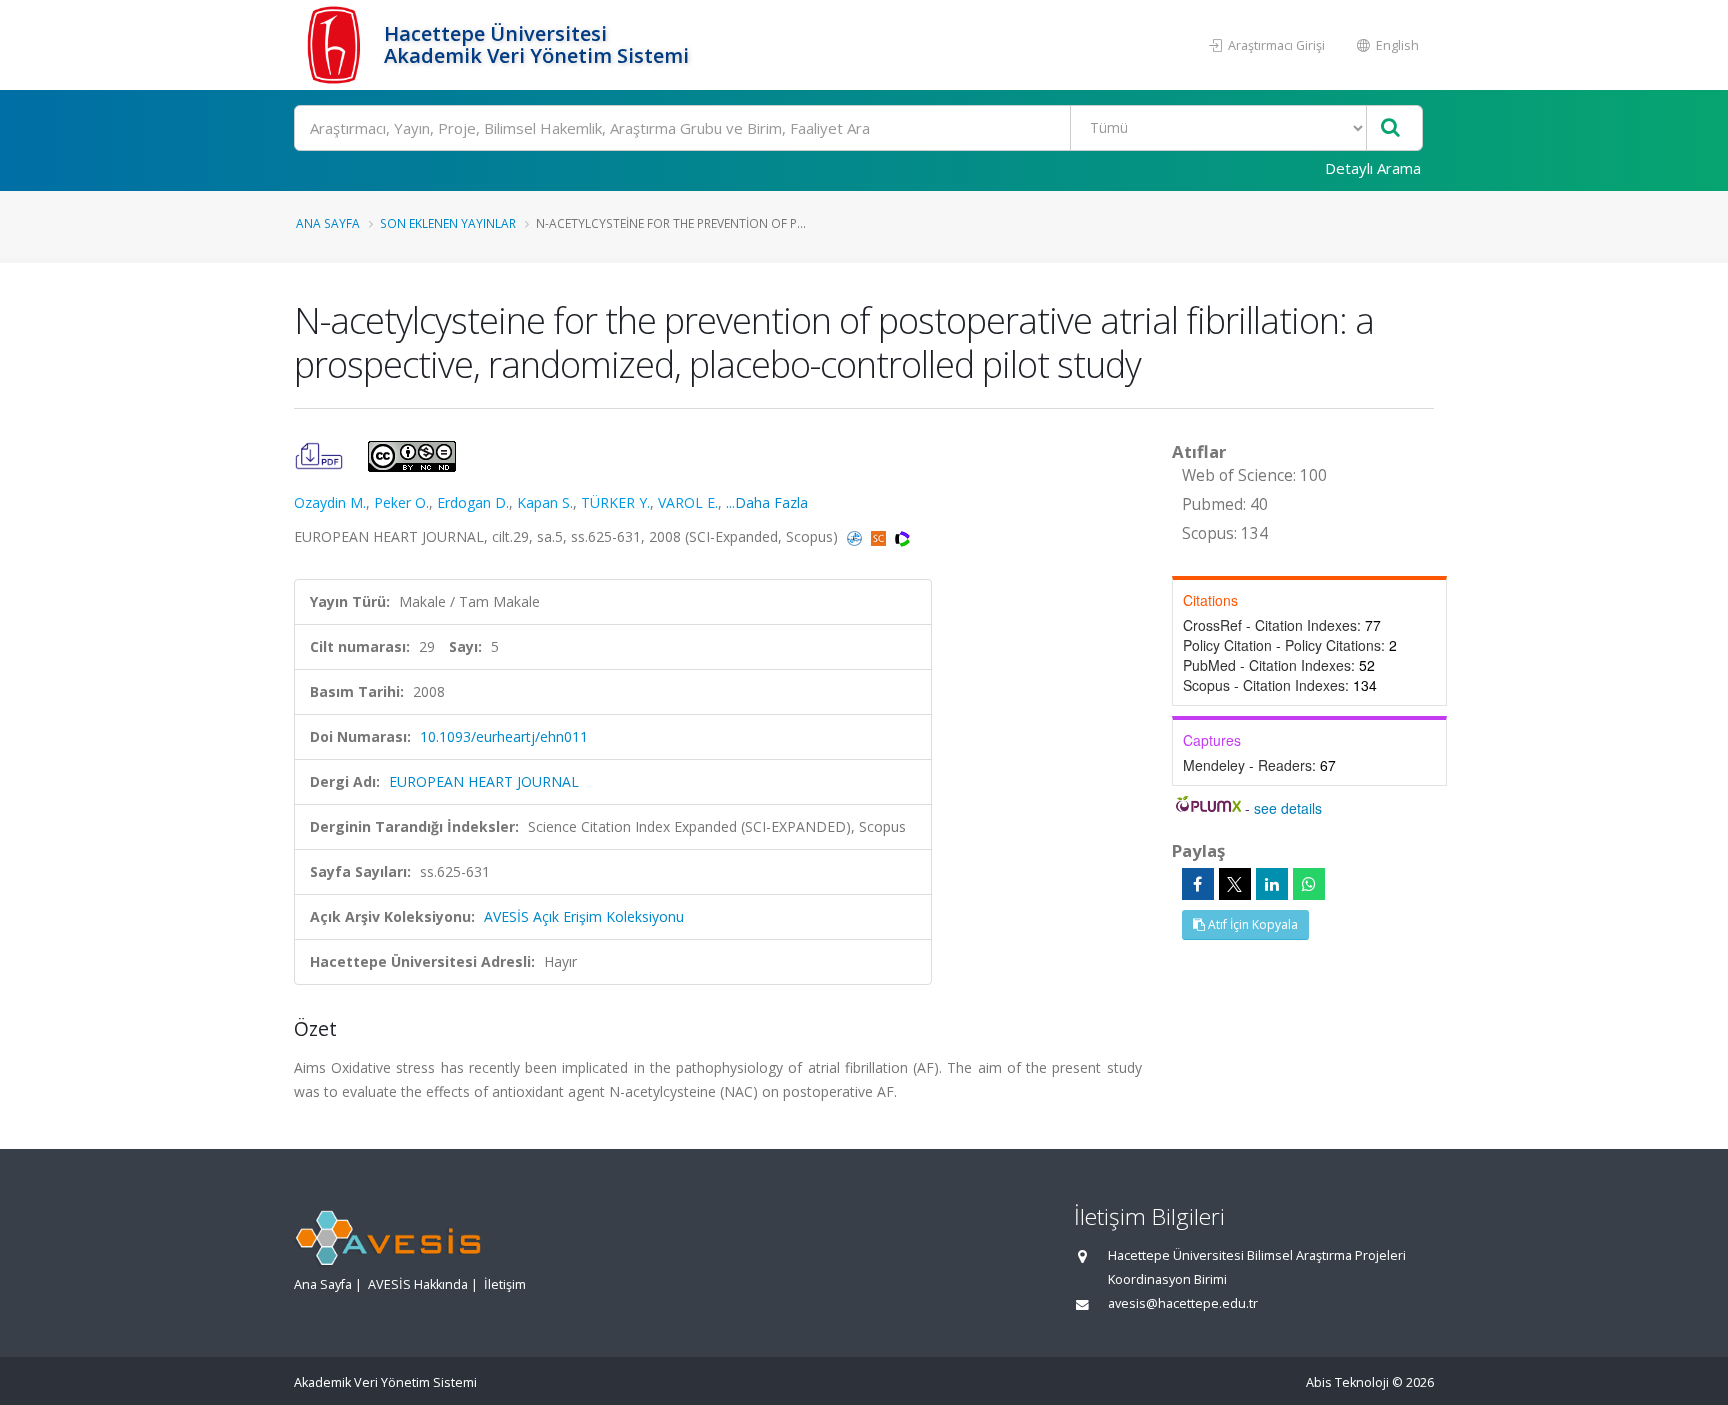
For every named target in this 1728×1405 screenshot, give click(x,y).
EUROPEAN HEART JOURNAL (484, 781)
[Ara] (1390, 128)
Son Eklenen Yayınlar (448, 223)
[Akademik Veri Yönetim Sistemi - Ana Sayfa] (336, 45)
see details (1288, 808)
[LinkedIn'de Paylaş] (1272, 884)
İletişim (505, 1284)
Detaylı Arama (1373, 168)
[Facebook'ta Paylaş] (1198, 884)
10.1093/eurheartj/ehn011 (504, 736)
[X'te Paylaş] (1235, 884)
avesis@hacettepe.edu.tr (1183, 1303)
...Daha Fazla (767, 502)
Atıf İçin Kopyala (1251, 924)
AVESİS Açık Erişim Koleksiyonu (584, 916)
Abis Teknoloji (1347, 1382)
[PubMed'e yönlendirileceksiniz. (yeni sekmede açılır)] (856, 536)
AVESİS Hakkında (418, 1284)
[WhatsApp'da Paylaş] (1309, 884)
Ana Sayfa (328, 223)
